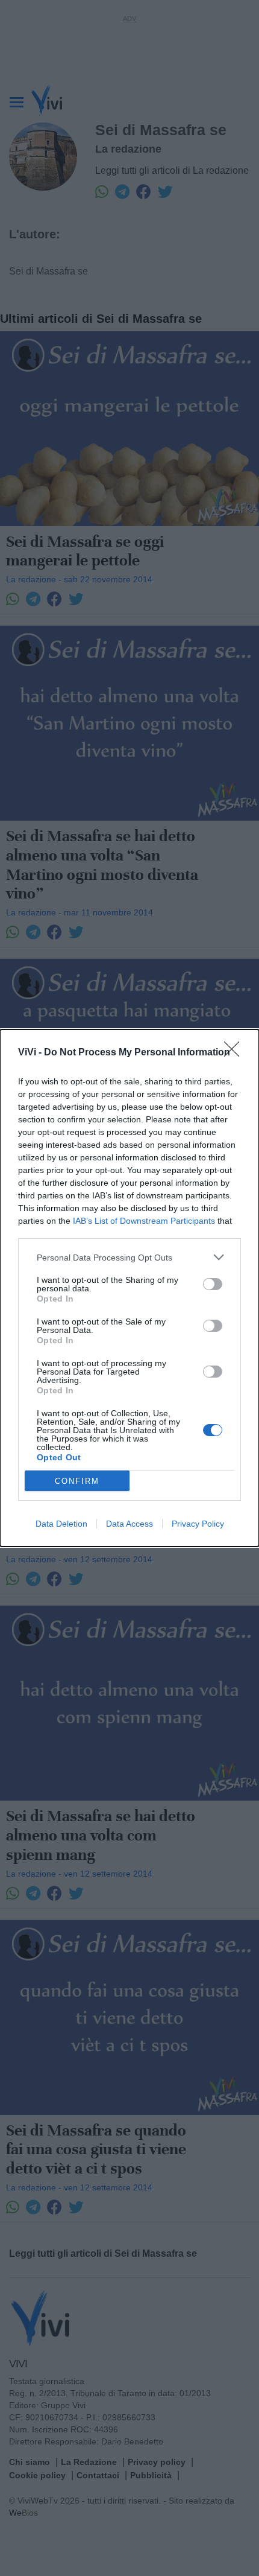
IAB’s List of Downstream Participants (144, 1221)
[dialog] (129, 1288)
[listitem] (129, 1257)
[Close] (236, 1053)
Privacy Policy (198, 1524)
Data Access (129, 1524)
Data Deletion (61, 1524)
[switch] (213, 1284)
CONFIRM (77, 1481)
